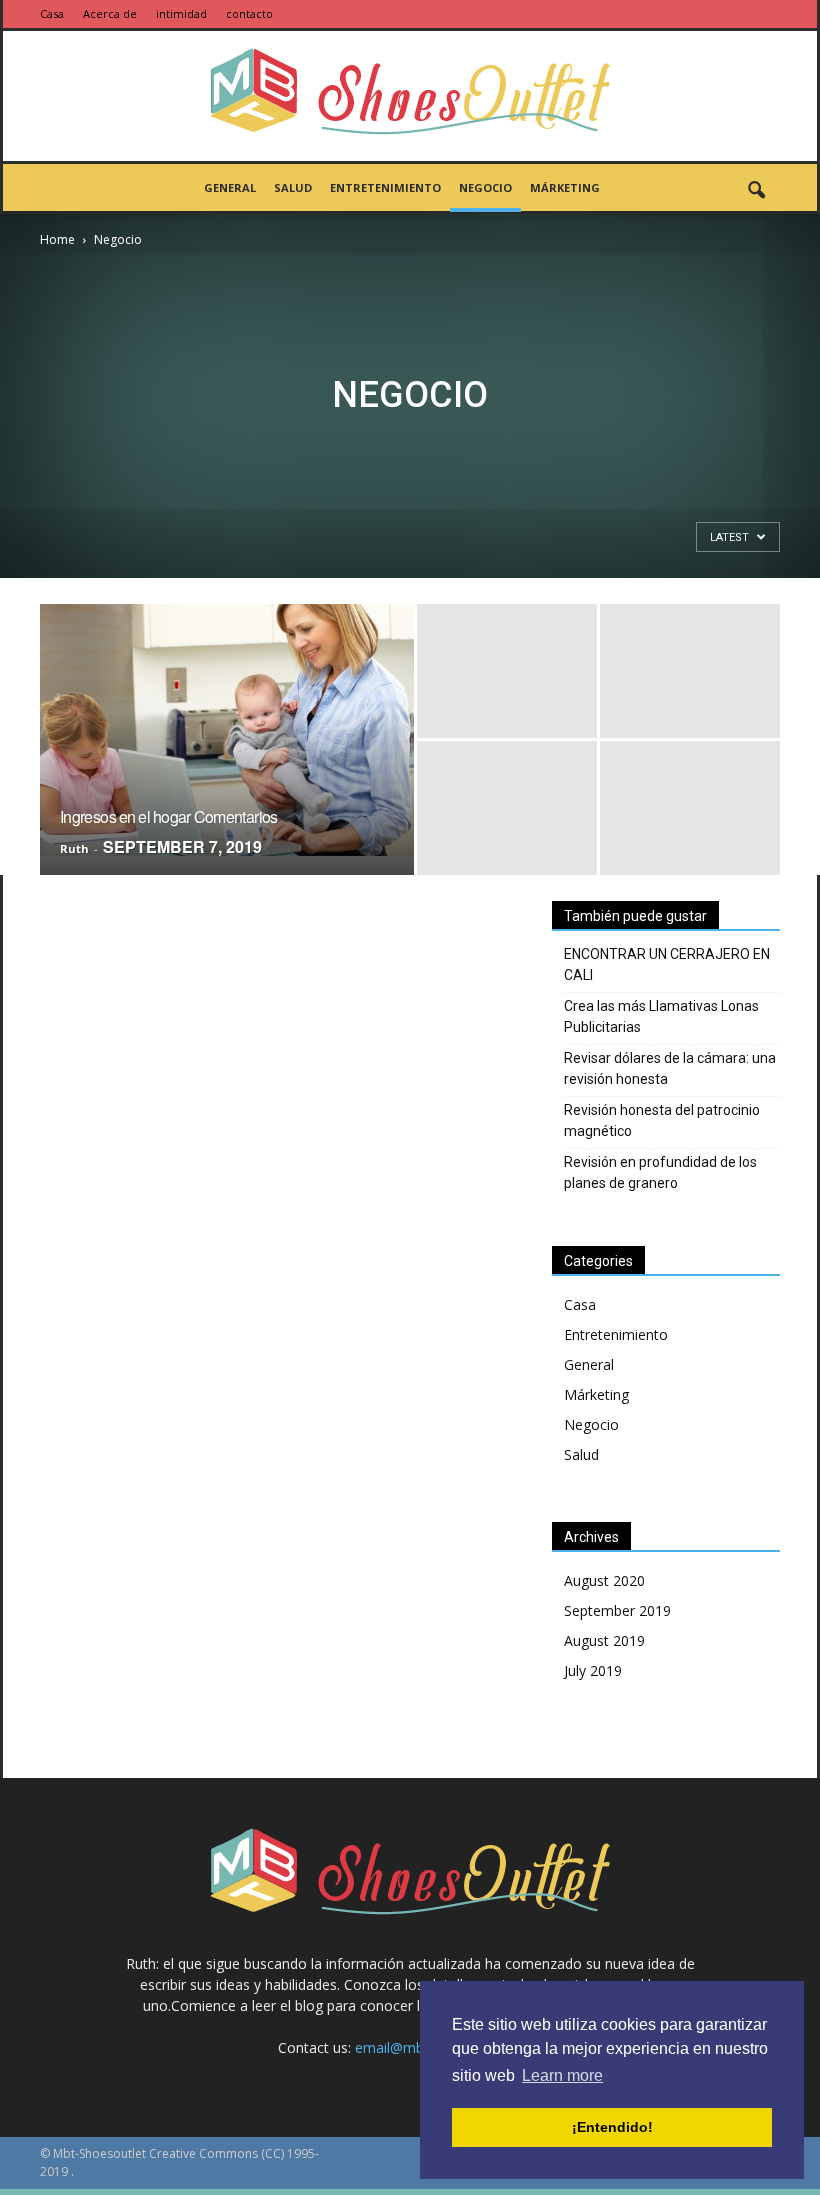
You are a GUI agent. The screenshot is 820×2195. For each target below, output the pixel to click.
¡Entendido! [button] (612, 2127)
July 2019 (593, 1670)
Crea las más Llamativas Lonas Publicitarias (661, 1016)
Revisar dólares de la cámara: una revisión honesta (670, 1068)
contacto (249, 13)
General (230, 187)
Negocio (485, 187)
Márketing (565, 187)
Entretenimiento (385, 187)
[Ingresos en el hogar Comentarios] (227, 730)
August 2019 (604, 1640)
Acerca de (110, 13)
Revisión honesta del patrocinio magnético (662, 1120)
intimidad (181, 13)
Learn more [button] (562, 2075)
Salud (293, 187)
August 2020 (604, 1580)
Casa (52, 13)
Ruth (74, 848)
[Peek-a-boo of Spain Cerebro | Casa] (410, 97)
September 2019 (617, 1610)
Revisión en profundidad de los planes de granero (660, 1172)
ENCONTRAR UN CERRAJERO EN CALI (667, 964)
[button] (756, 191)
